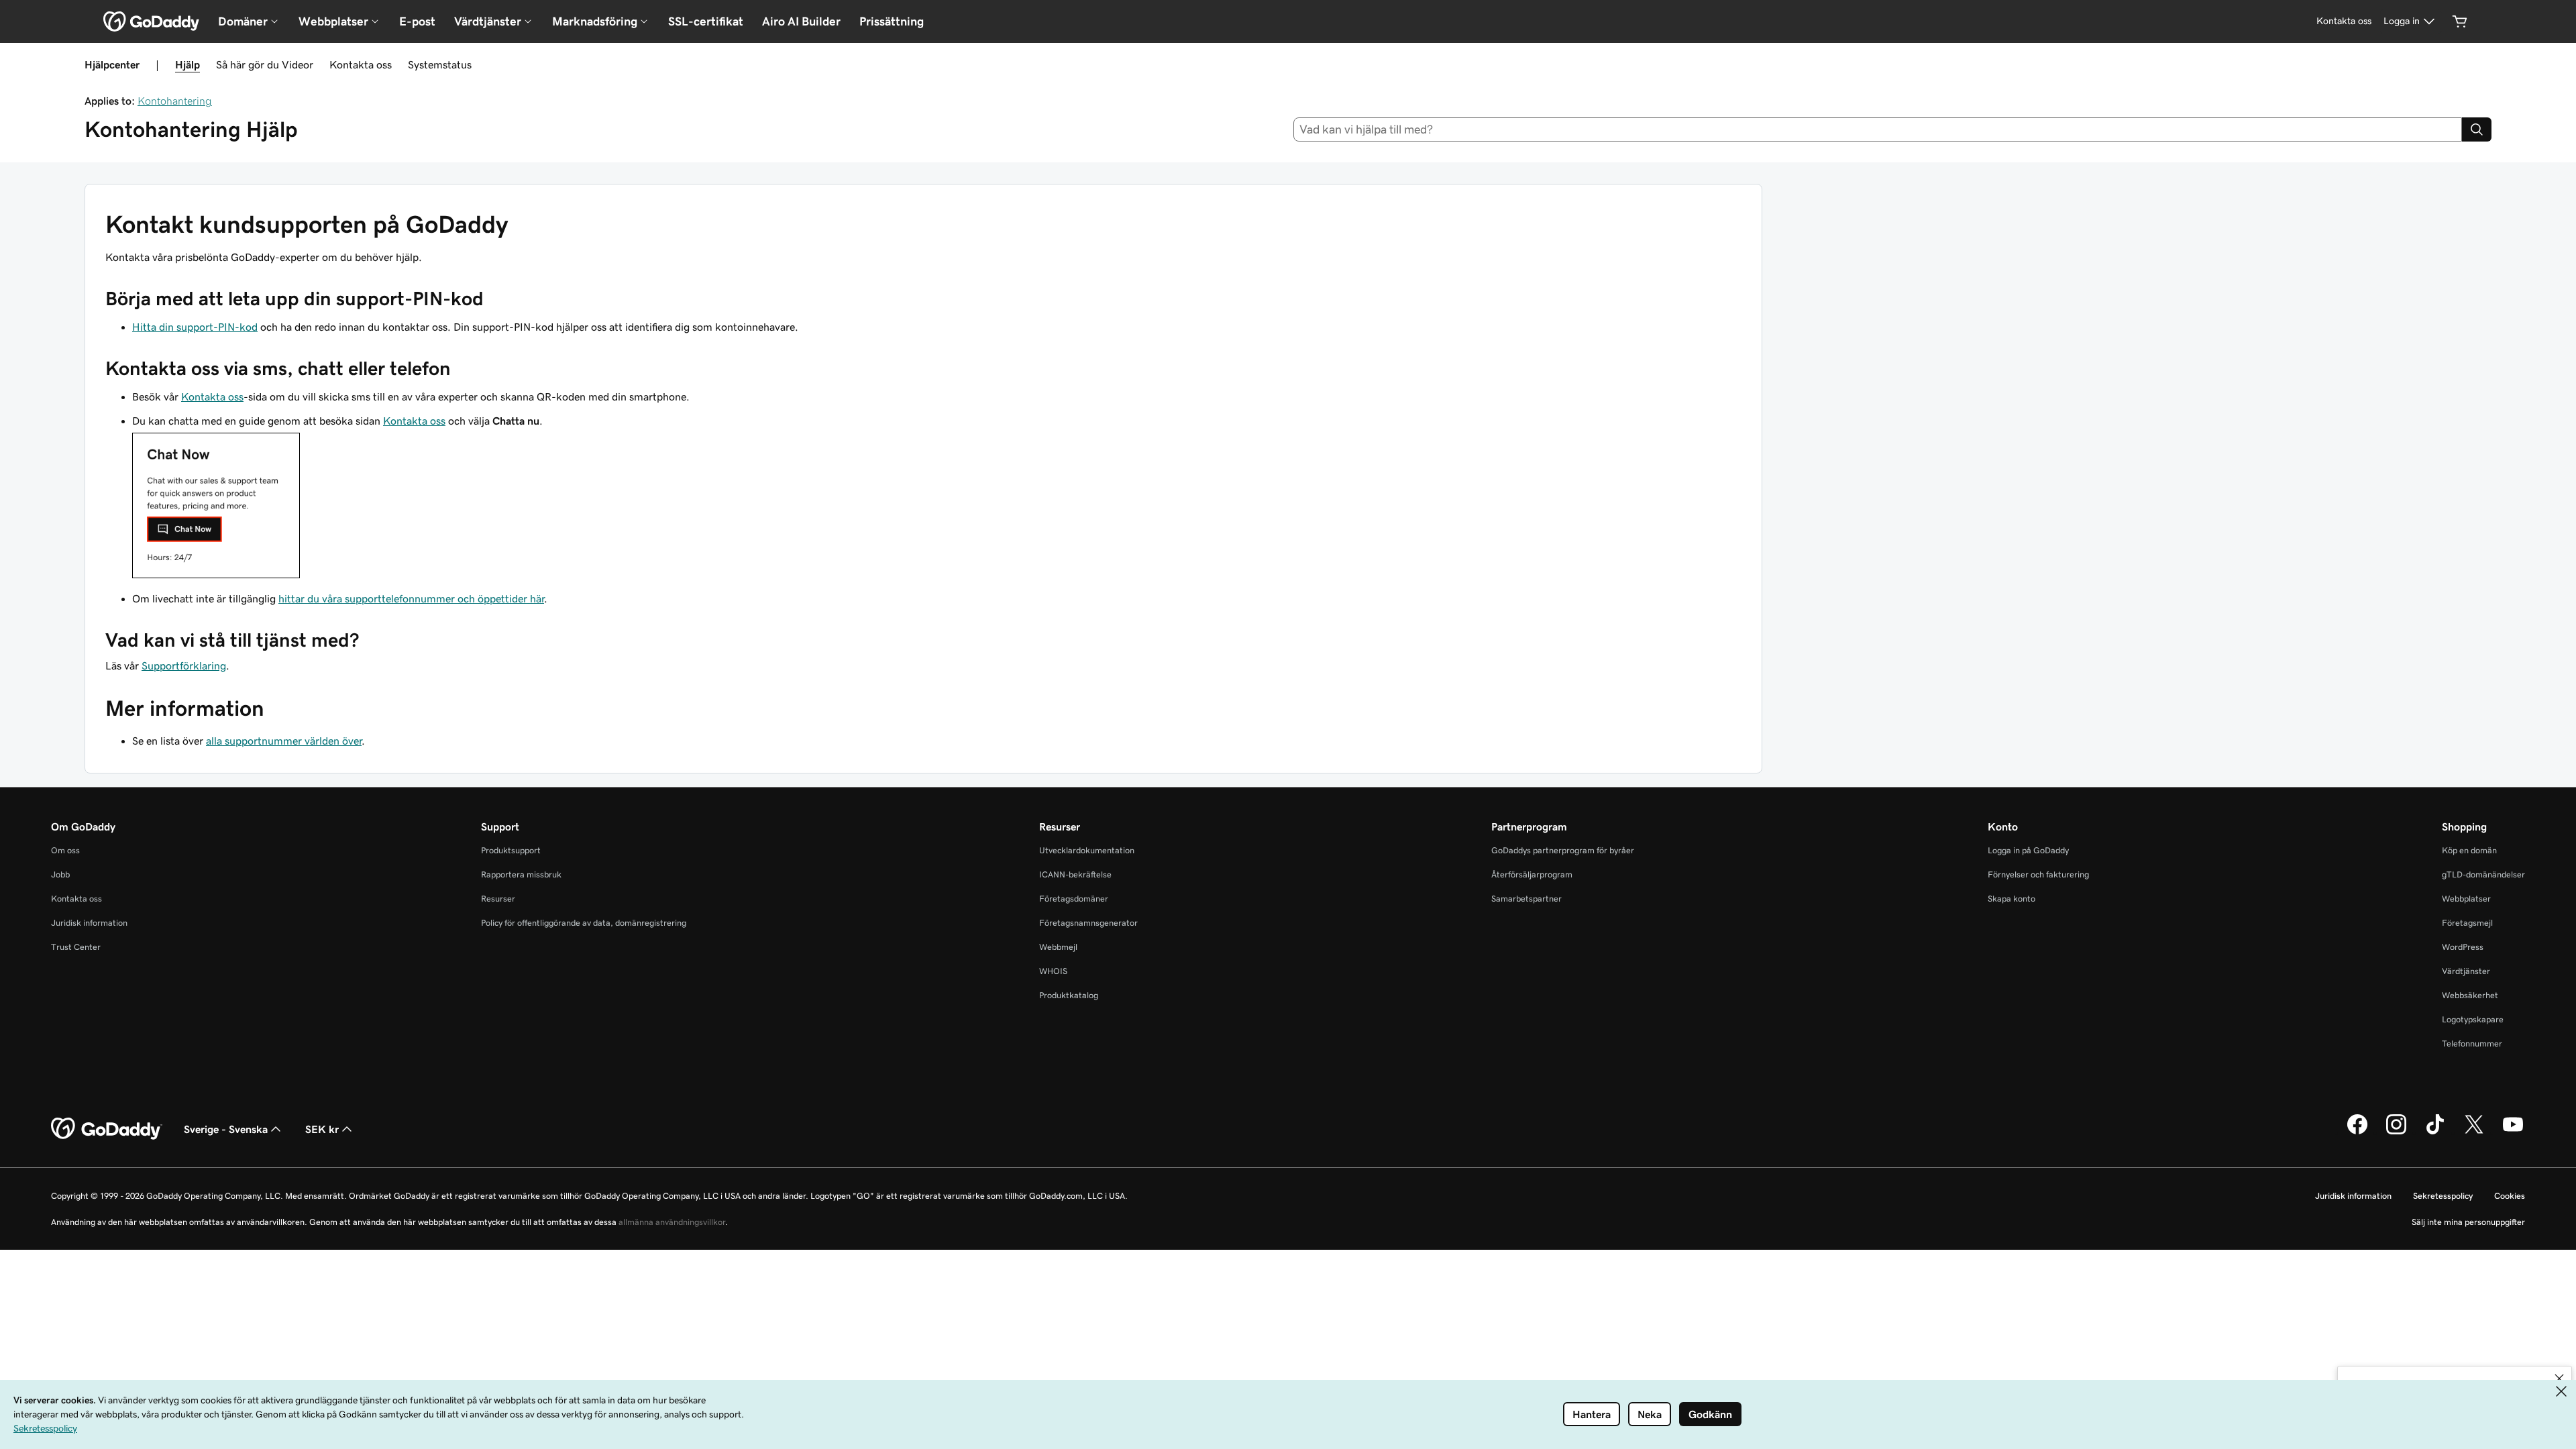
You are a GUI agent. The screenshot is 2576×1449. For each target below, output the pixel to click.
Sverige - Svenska (226, 1129)
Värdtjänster (2466, 971)
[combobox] (1878, 129)
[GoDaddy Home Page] (107, 1129)
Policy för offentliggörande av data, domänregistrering (584, 923)
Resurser (498, 899)
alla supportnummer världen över (284, 741)
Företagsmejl (2467, 923)
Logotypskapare (2473, 1019)
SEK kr (322, 1129)
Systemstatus (440, 64)
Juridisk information (89, 923)
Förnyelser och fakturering (2038, 874)
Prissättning (892, 21)
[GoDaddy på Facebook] (2357, 1132)
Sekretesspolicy (2443, 1196)
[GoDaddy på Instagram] (2396, 1132)
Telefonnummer (2472, 1043)
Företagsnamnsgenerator (1088, 923)
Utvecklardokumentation (1087, 850)
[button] (2559, 1379)
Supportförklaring (184, 665)
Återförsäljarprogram (1532, 874)
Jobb (60, 874)
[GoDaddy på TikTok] (2435, 1132)
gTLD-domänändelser (2483, 874)
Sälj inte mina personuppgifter (2468, 1222)
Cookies (2510, 1196)
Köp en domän (2469, 850)
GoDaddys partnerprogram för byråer (1563, 850)
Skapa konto (2011, 899)
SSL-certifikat (706, 21)
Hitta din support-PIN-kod (195, 327)
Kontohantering (175, 101)
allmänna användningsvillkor (672, 1222)
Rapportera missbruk (521, 874)
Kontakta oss (361, 64)
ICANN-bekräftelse (1075, 874)
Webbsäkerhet (2470, 995)
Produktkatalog (1069, 995)
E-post (417, 21)
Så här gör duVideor (265, 64)
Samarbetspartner (1526, 899)
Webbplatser (2466, 899)
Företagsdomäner (1074, 899)
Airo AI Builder (801, 21)
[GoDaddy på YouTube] (2513, 1132)
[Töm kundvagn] (2460, 21)
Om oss (65, 850)
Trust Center (76, 947)
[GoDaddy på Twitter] (2474, 1132)
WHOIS (1053, 971)
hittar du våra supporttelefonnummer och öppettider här (411, 598)
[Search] (2477, 129)
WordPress (2463, 947)
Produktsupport (511, 850)
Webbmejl (1058, 947)
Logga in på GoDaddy (2028, 850)
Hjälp (187, 64)
